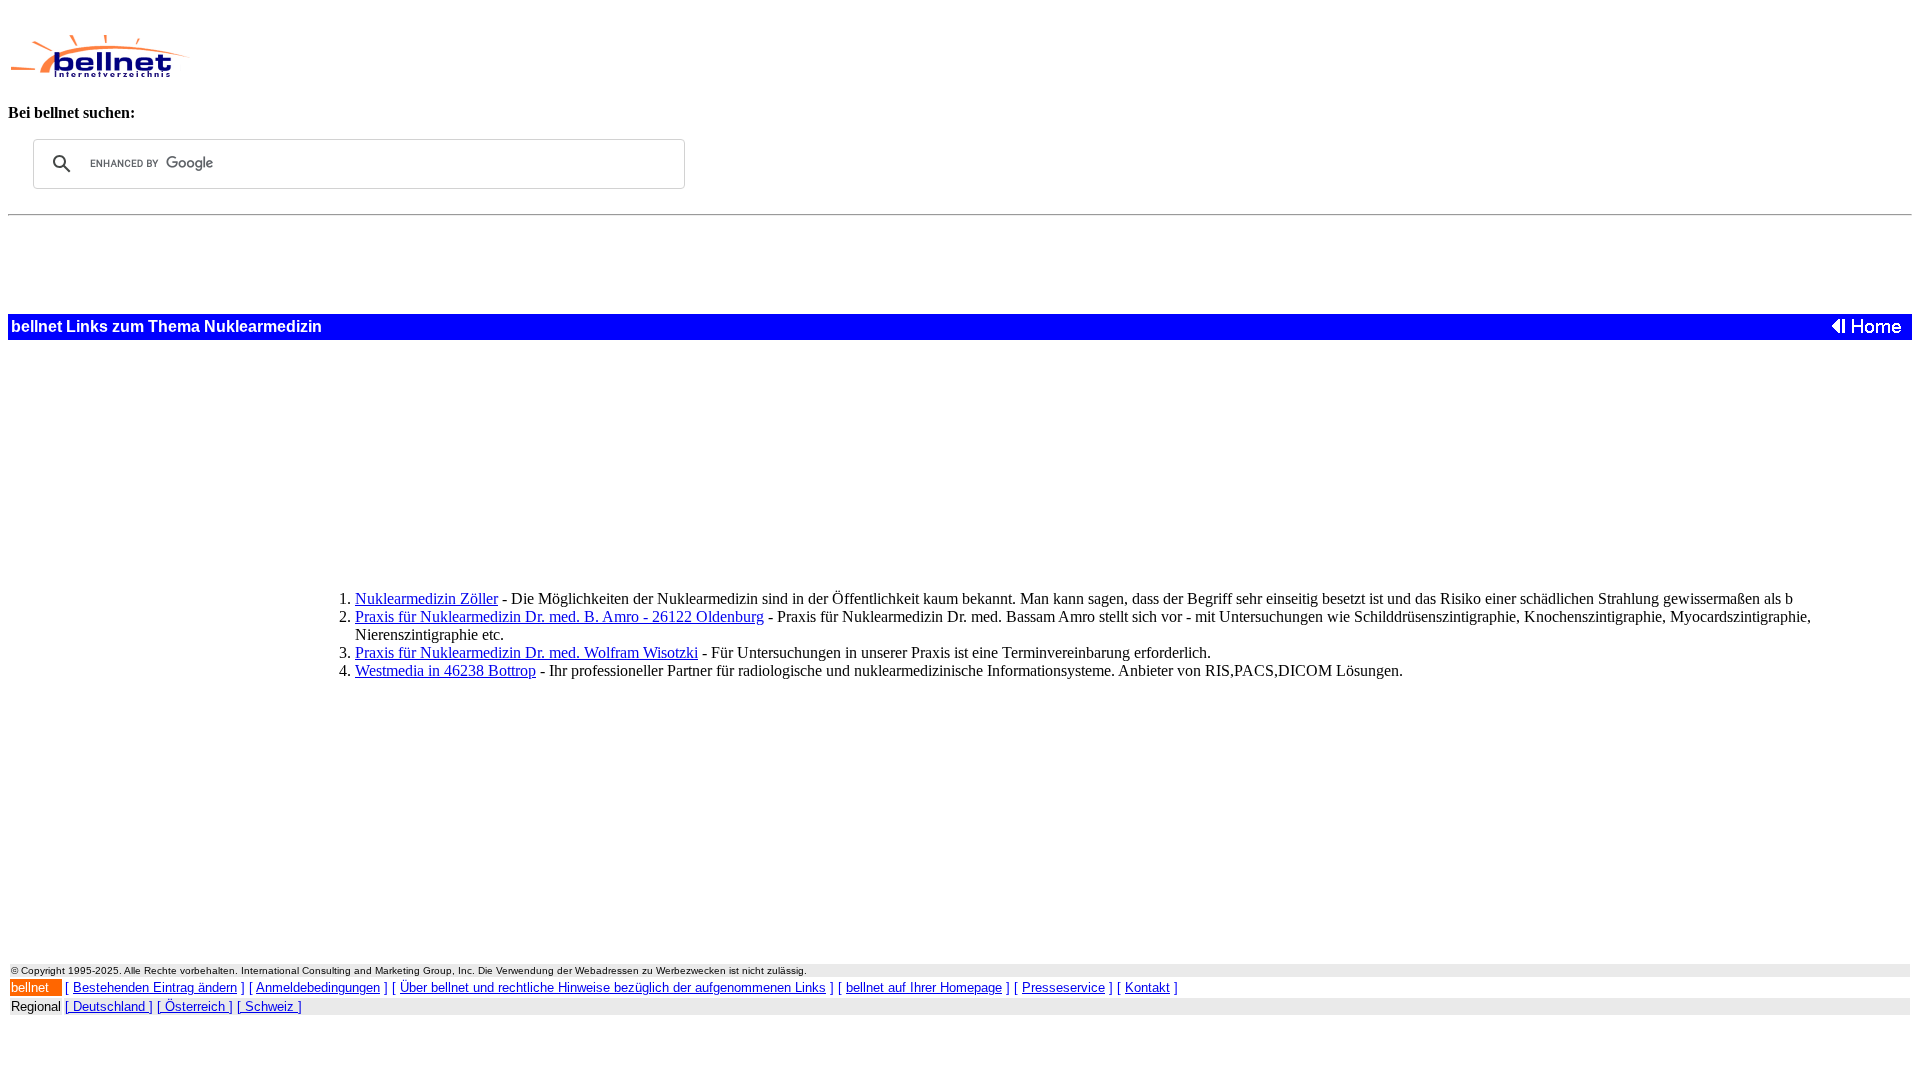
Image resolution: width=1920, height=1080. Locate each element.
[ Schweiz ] (269, 1006)
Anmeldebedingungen (318, 987)
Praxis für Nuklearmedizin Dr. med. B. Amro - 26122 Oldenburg (559, 616)
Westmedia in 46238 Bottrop (445, 670)
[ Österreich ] (195, 1006)
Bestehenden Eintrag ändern (155, 987)
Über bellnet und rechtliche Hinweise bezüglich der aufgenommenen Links (613, 987)
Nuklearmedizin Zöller (426, 598)
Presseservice (1063, 987)
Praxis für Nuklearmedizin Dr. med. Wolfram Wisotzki (526, 652)
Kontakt (1147, 987)
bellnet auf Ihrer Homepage (924, 987)
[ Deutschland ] (109, 1006)
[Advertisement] (755, 56)
